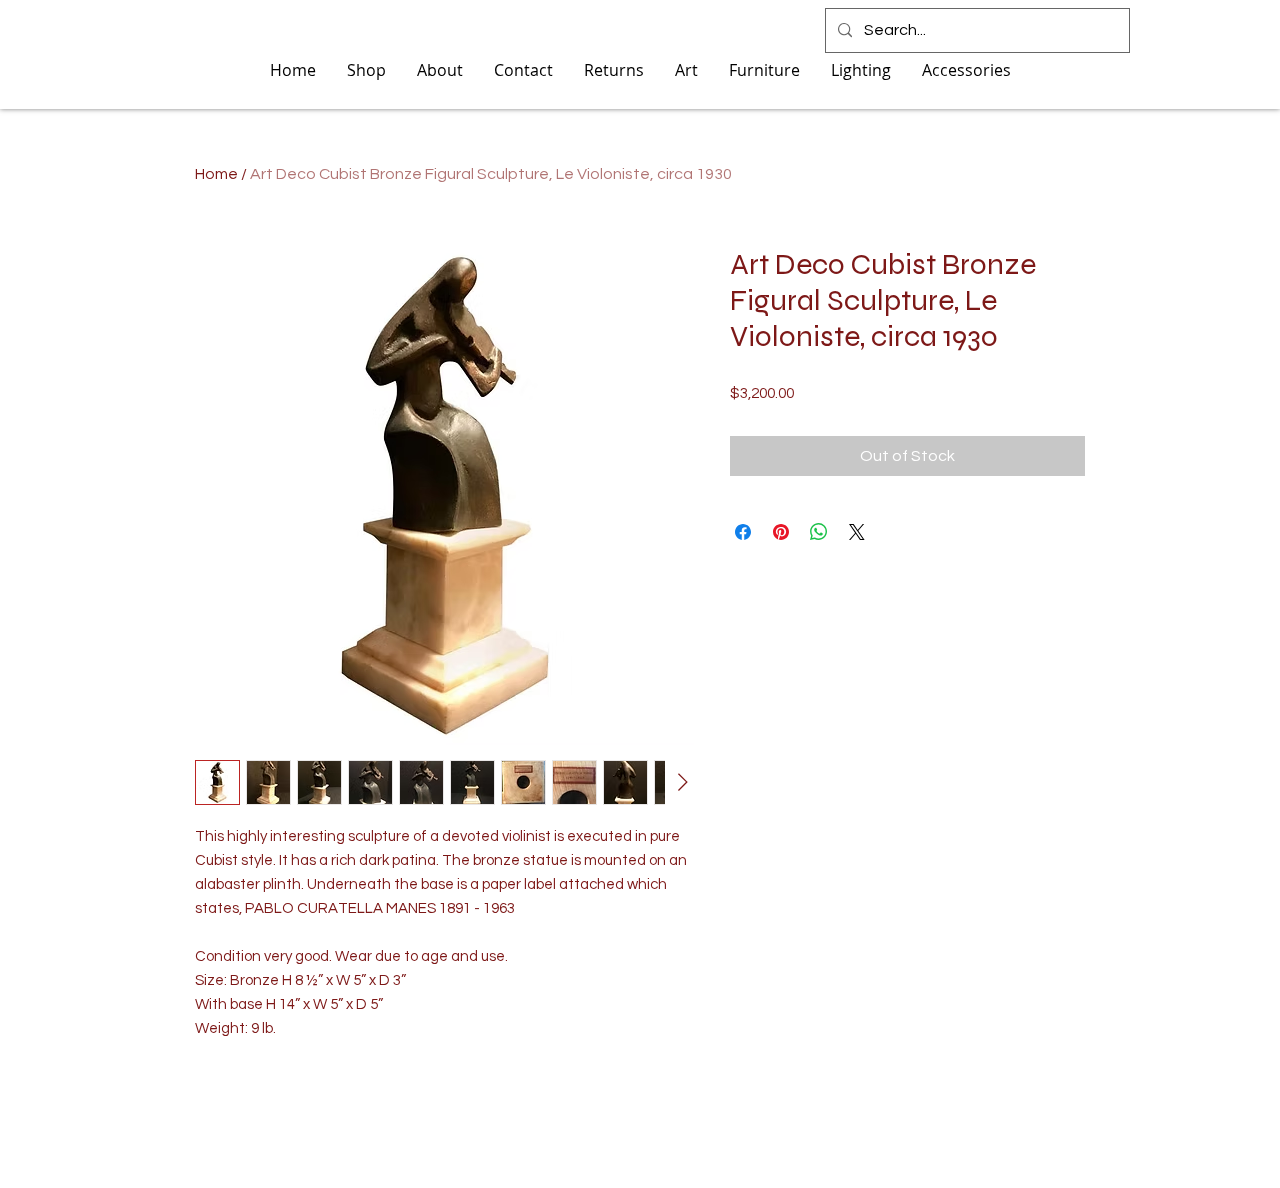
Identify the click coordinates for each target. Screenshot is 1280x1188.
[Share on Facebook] (743, 532)
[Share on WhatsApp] (819, 532)
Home (216, 174)
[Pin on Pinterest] (781, 532)
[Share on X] (857, 532)
